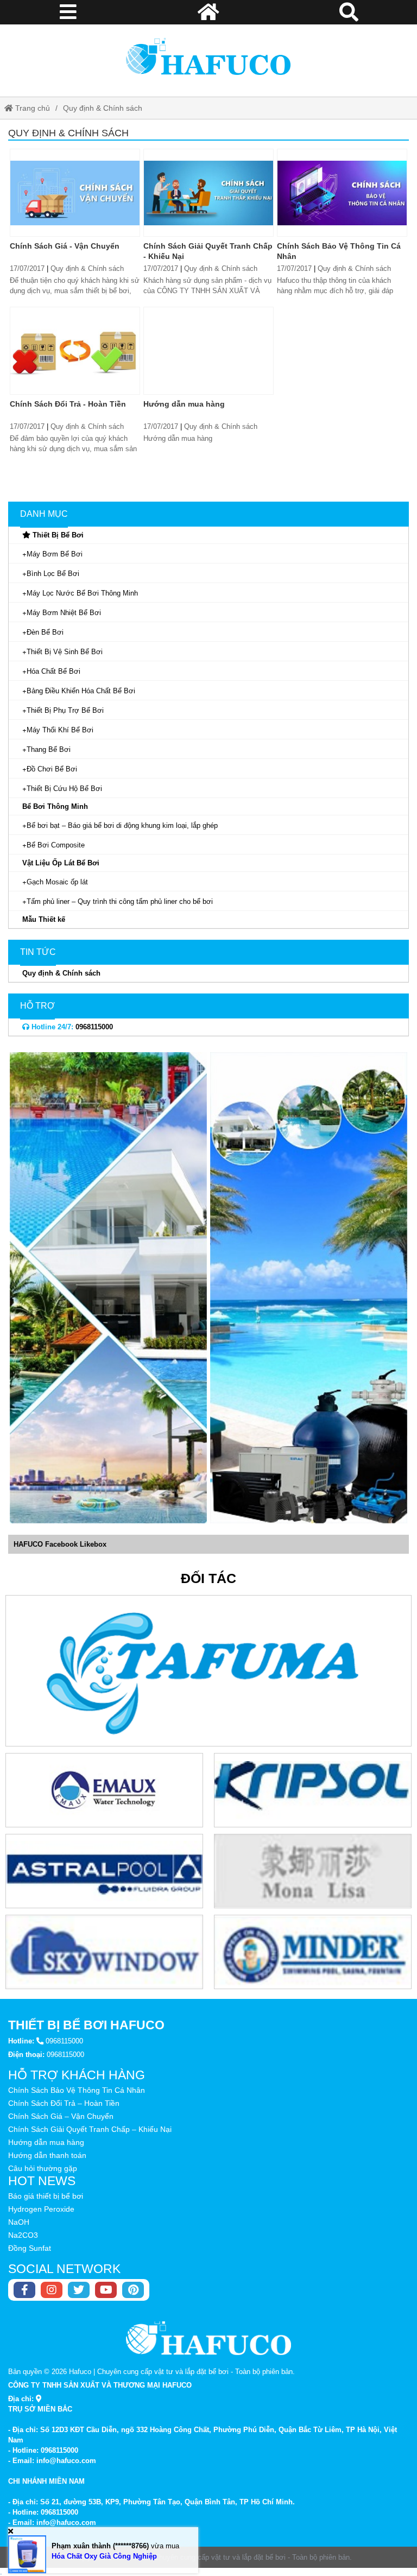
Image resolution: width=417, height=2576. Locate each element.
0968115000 (71, 1027)
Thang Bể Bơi (49, 749)
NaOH (19, 2222)
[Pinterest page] (133, 2290)
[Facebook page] (24, 2290)
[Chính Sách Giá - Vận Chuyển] (75, 193)
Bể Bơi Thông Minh (55, 806)
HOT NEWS (42, 2181)
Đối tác (208, 1578)
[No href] (108, 1288)
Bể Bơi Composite (56, 845)
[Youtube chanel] (106, 2290)
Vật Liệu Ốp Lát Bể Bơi (61, 863)
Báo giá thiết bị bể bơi (46, 2196)
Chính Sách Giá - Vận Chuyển (65, 246)
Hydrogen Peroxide (41, 2209)
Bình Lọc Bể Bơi (53, 574)
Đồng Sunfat (30, 2248)
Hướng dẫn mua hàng (184, 404)
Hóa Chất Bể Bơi (53, 671)
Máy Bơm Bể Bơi (55, 554)
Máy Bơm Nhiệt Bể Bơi (64, 613)
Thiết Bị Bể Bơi (57, 535)
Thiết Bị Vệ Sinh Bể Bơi (65, 652)
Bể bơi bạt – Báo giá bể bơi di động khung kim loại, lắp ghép (122, 825)
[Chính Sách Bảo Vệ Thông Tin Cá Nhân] (342, 193)
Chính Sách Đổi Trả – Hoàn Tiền (64, 2103)
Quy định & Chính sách (103, 108)
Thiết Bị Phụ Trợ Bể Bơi (65, 710)
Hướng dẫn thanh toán (47, 2155)
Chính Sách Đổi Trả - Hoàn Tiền (68, 404)
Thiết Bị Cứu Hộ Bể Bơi (64, 789)
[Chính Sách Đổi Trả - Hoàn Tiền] (75, 351)
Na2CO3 (23, 2235)
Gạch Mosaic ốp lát (57, 882)
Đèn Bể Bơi (45, 632)
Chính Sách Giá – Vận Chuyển (61, 2116)
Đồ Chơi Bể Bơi (52, 769)
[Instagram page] (52, 2290)
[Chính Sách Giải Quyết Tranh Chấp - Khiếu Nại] (208, 193)
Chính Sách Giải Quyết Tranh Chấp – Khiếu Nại (90, 2129)
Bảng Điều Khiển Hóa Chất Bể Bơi (81, 691)
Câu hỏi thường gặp (43, 2168)
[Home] (208, 56)
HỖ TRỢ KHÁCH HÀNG (77, 2075)
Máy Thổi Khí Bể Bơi (60, 730)
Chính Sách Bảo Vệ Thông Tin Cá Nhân (77, 2090)
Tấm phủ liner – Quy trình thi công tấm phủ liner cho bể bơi (120, 901)
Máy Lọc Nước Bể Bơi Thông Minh (82, 593)
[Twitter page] (79, 2290)
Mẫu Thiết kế (44, 919)
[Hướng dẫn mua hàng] (208, 351)
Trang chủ (31, 108)
